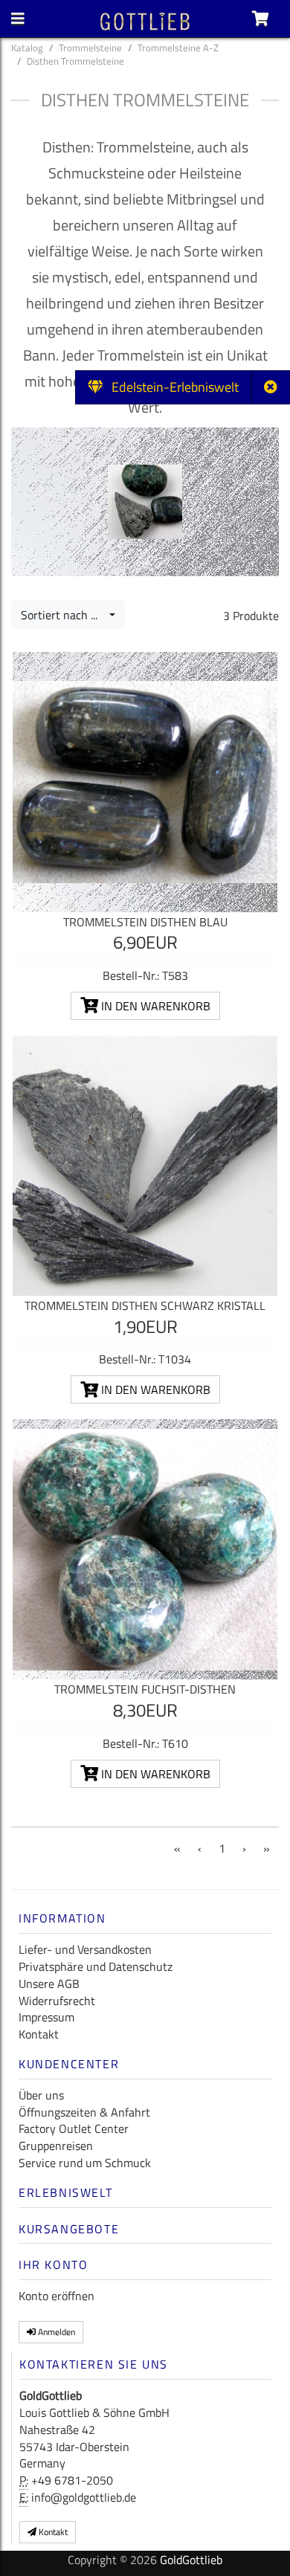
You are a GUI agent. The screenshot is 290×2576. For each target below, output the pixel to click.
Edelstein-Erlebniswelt (171, 387)
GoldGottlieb (191, 2560)
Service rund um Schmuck (85, 2163)
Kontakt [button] (52, 2532)
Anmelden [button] (55, 2332)
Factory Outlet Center (74, 2128)
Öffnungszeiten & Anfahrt (84, 2112)
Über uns (41, 2095)
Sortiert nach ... (64, 615)
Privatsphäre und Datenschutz (96, 1966)
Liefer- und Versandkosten (85, 1949)
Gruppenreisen (56, 2146)
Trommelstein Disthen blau (145, 922)
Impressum (46, 2017)
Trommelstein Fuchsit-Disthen (145, 1689)
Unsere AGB (49, 1983)
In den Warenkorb (154, 1006)
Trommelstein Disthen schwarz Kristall (145, 1305)
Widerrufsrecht (57, 2001)
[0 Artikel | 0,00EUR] (261, 19)
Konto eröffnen (57, 2296)
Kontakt (39, 2034)
